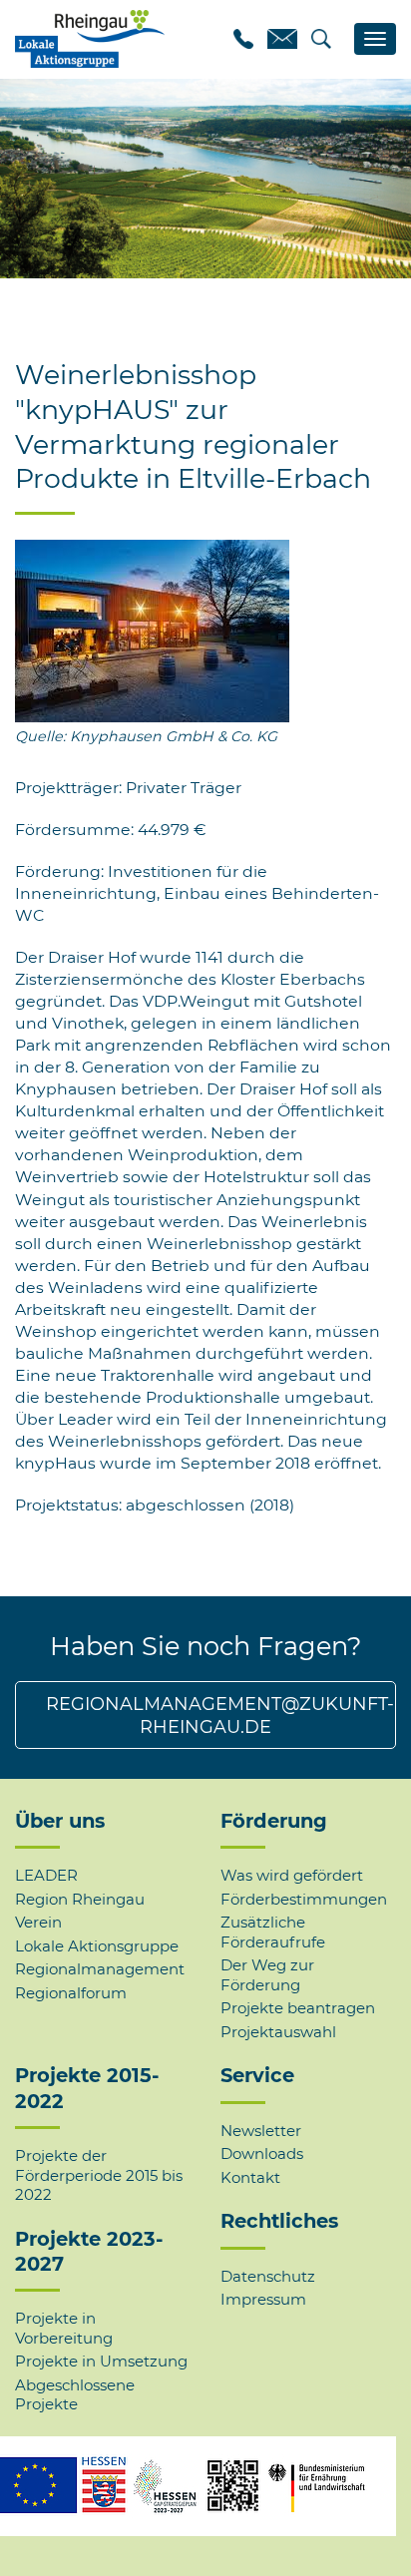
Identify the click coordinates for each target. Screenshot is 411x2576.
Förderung (274, 1821)
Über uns (60, 1821)
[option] (205, 179)
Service (257, 2075)
